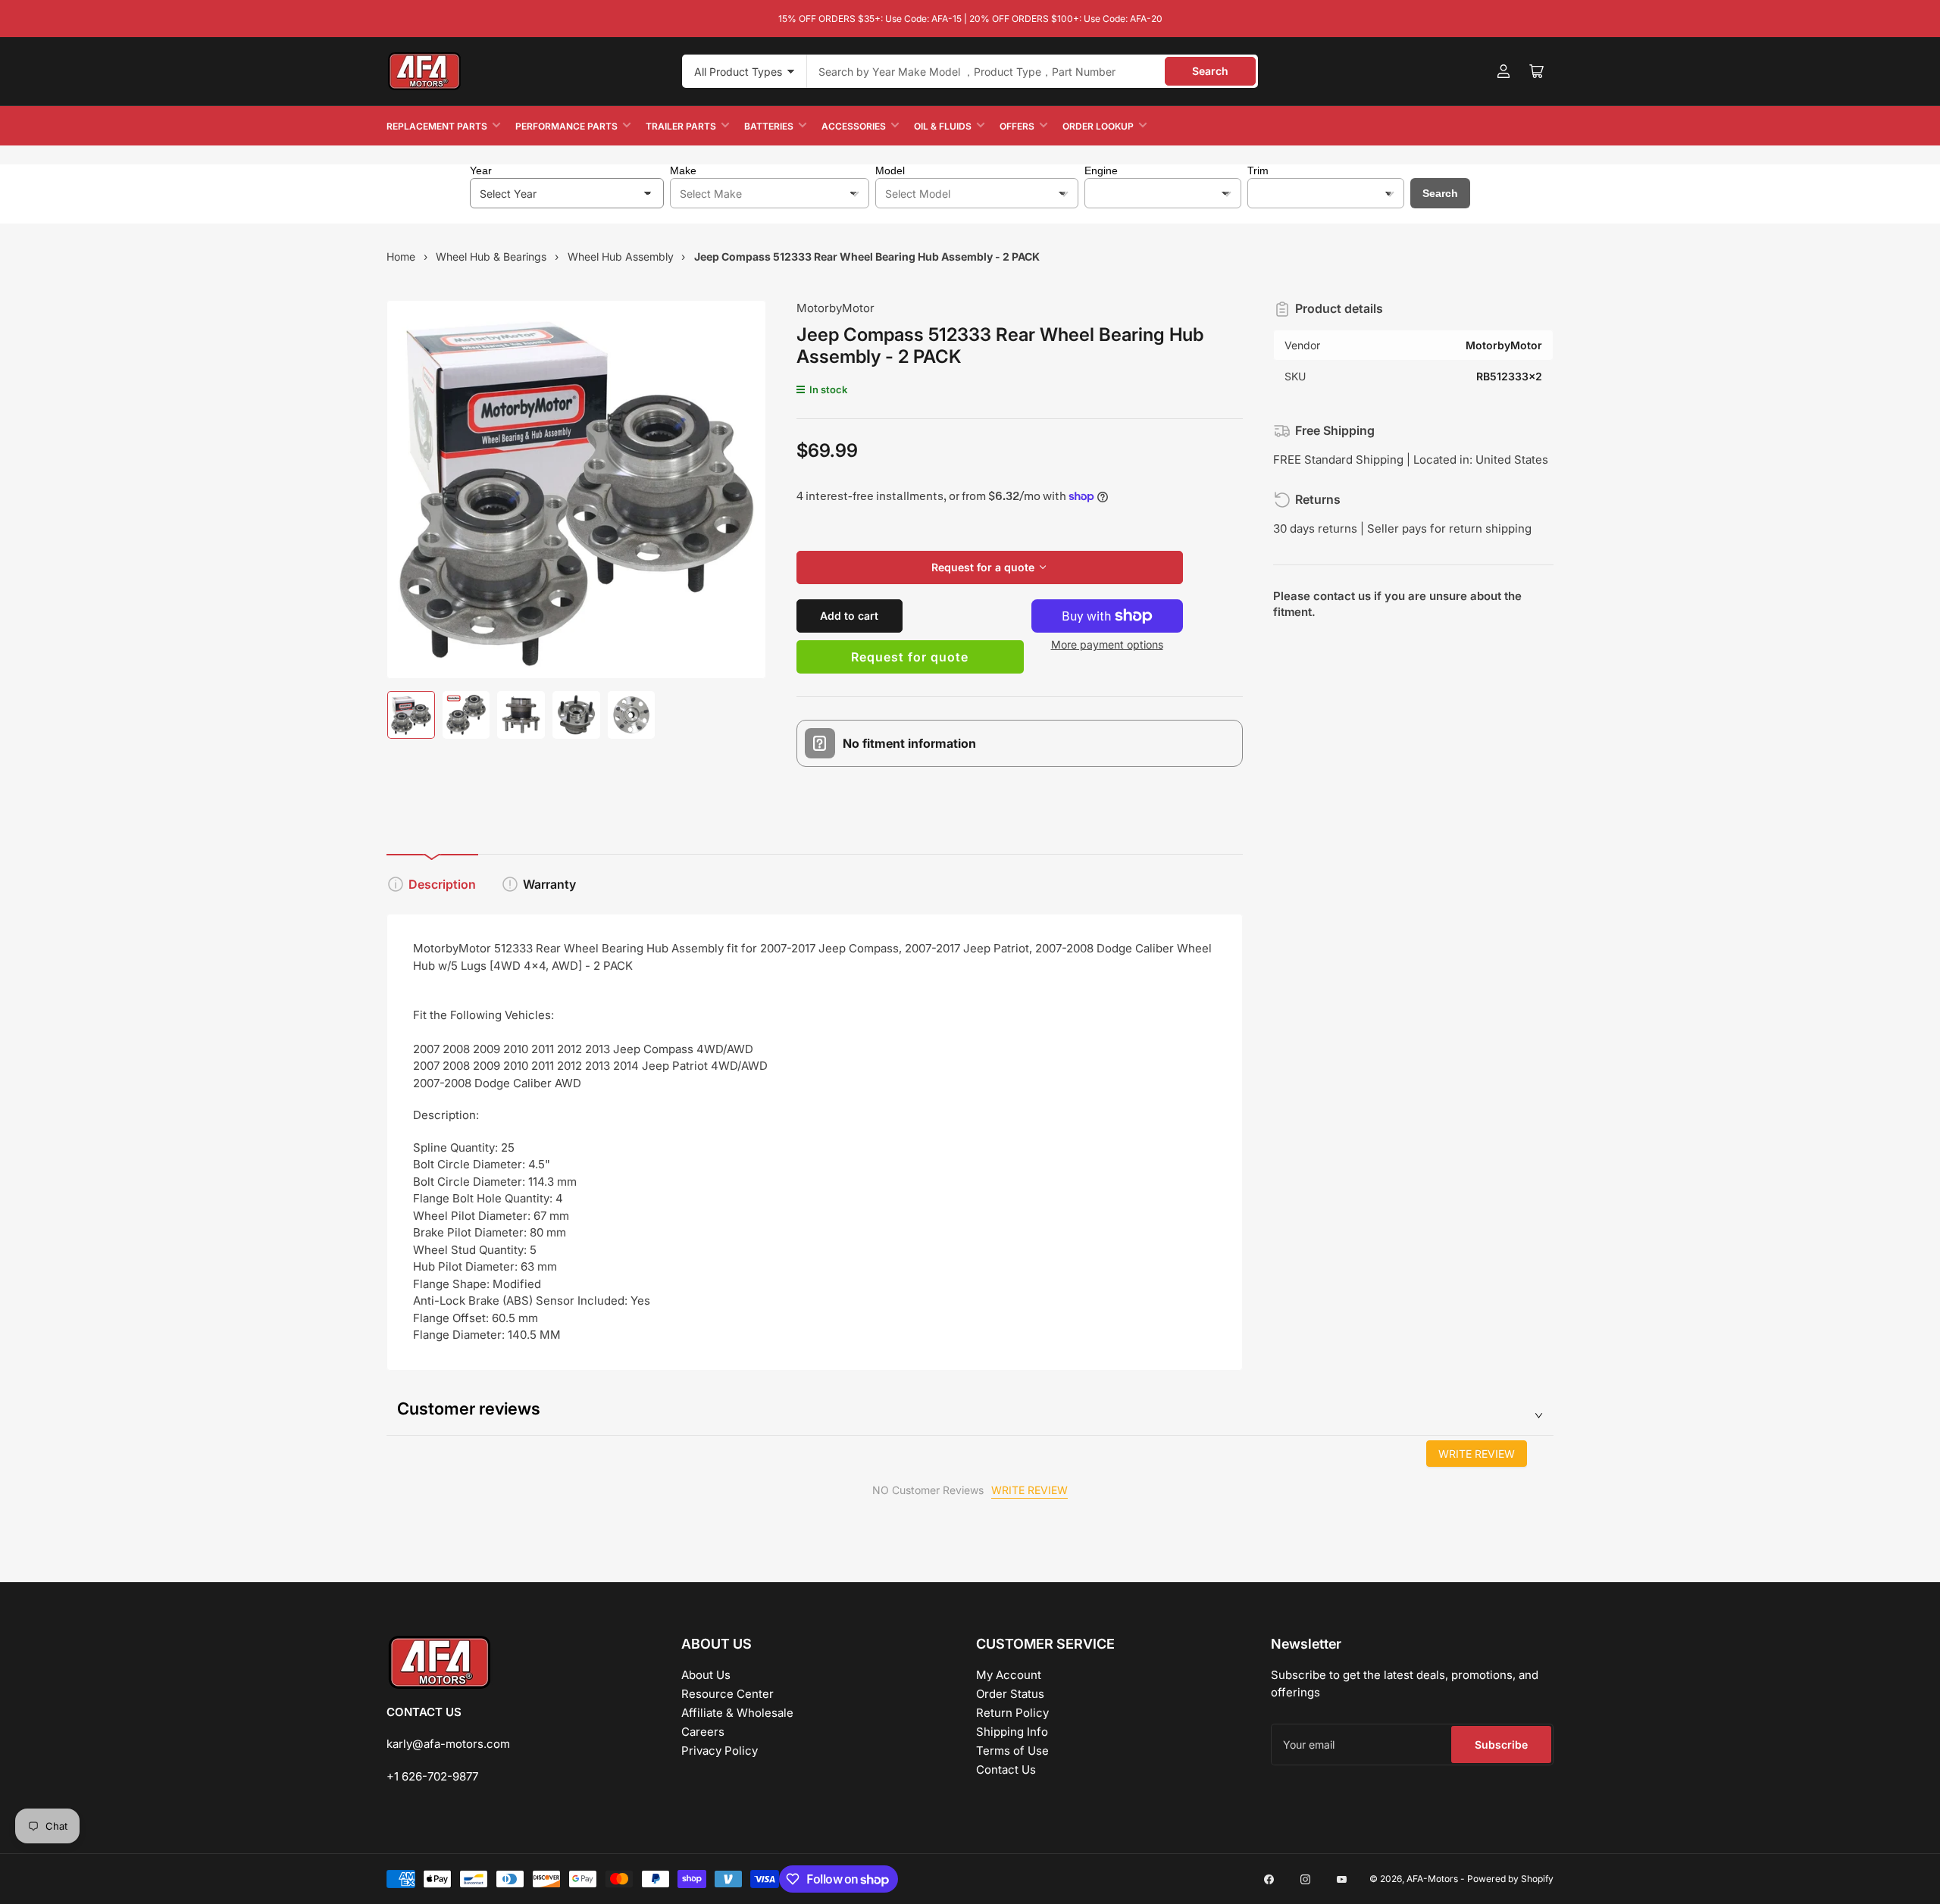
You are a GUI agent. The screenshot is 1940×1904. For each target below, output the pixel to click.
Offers (1017, 126)
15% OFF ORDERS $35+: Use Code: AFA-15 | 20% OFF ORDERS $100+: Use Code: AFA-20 (970, 19)
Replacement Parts (437, 126)
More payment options (1107, 644)
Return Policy (1012, 1713)
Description (442, 884)
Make (683, 170)
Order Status (1010, 1694)
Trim (1258, 170)
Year (481, 170)
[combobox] (1033, 71)
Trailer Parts (681, 126)
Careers (703, 1732)
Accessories (854, 126)
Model (890, 170)
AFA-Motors (1432, 1879)
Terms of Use (1012, 1751)
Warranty (549, 884)
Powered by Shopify (1510, 1879)
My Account (1009, 1675)
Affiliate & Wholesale (737, 1713)
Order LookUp (1098, 126)
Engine (1101, 170)
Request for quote (910, 657)
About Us (706, 1675)
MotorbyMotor (835, 308)
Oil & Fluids (943, 126)
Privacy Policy (720, 1751)
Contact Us (1006, 1770)
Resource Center (727, 1694)
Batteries (769, 126)
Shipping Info (1012, 1732)
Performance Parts (566, 126)
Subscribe (1501, 1745)
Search (1210, 71)
